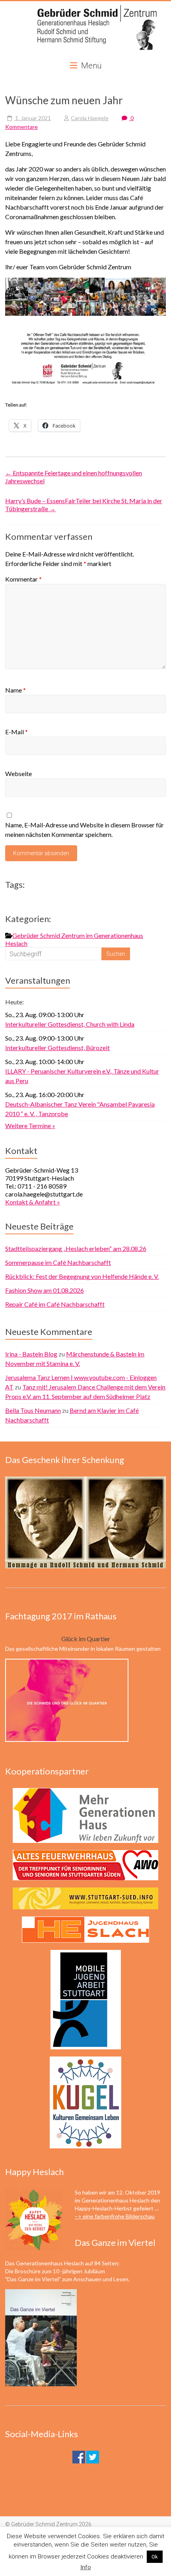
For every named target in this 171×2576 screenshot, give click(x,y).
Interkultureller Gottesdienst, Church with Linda (70, 1024)
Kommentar (23, 579)
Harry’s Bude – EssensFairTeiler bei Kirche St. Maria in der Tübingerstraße (84, 505)
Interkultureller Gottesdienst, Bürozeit (57, 1048)
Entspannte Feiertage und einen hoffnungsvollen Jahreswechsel (74, 477)
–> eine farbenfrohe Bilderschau (115, 2216)
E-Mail (17, 732)
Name (16, 690)
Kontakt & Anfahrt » (33, 1202)
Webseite (18, 773)
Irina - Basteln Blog (31, 1354)
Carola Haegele (90, 118)
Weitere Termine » (30, 1126)
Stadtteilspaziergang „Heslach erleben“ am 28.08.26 (76, 1248)
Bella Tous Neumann (33, 1410)
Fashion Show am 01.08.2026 (45, 1290)
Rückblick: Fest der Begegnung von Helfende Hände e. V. (82, 1276)
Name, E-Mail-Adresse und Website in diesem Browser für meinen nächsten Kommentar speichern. (85, 830)
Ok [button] (155, 2557)
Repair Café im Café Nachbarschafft (55, 1304)
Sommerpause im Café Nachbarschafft (58, 1262)
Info (86, 2567)
